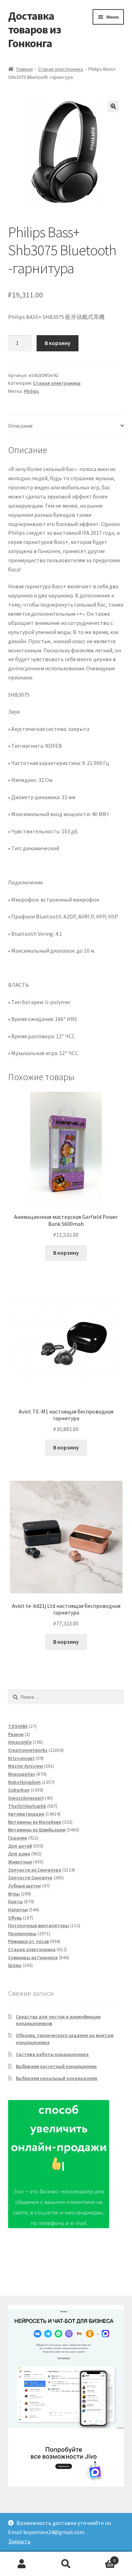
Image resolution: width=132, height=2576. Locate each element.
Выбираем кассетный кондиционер (56, 2066)
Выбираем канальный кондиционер (57, 2078)
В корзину (58, 343)
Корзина (102, 2558)
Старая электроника (61, 69)
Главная (24, 69)
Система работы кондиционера (52, 2054)
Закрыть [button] (19, 2541)
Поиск (66, 2564)
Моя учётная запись (22, 2564)
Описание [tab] (20, 426)
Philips (32, 391)
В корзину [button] (66, 1253)
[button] (113, 106)
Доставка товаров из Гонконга (34, 30)
